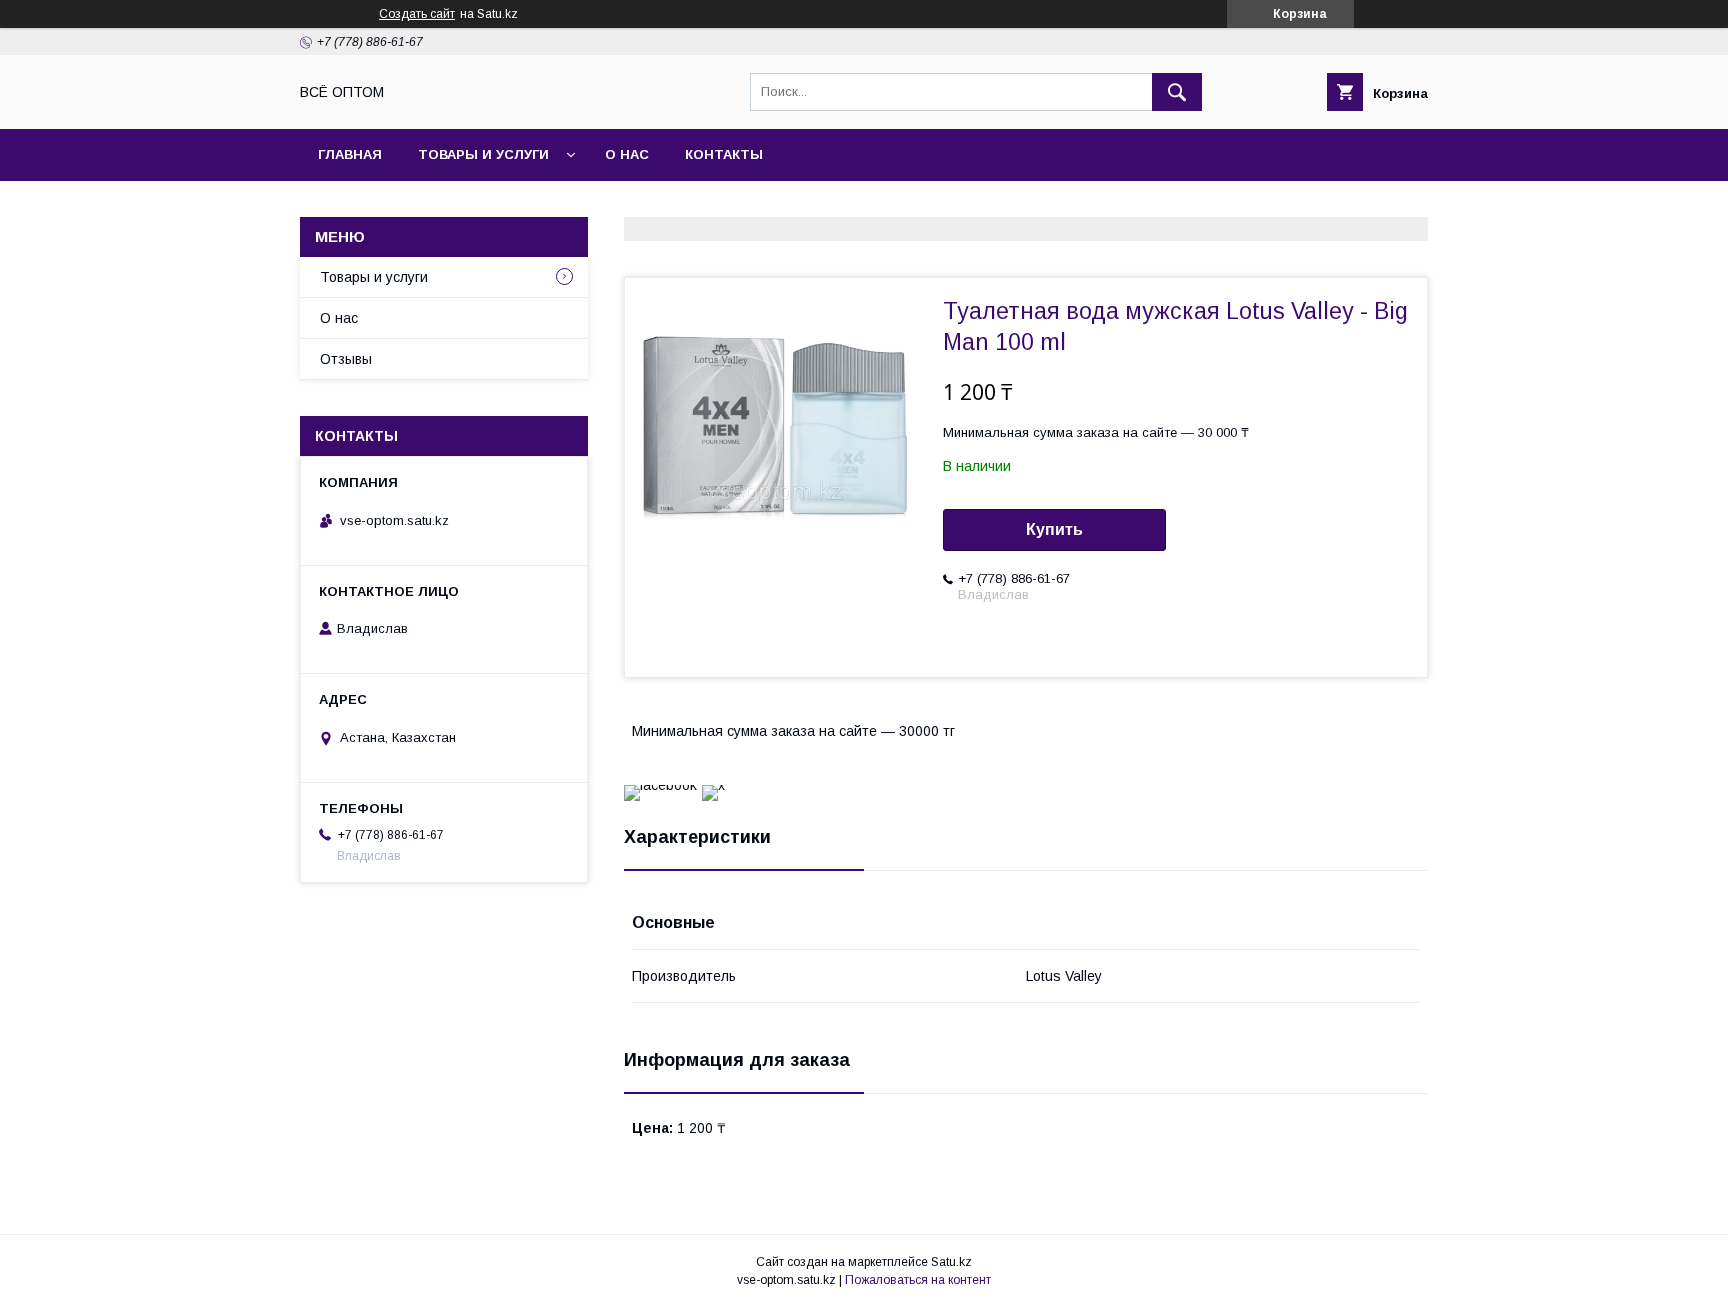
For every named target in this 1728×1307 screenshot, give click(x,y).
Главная (350, 154)
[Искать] (1177, 92)
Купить (1054, 529)
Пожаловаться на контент (918, 1280)
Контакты (724, 154)
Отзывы (346, 359)
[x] (713, 785)
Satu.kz (951, 1262)
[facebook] (660, 785)
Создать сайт (417, 14)
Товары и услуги (483, 154)
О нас (627, 154)
